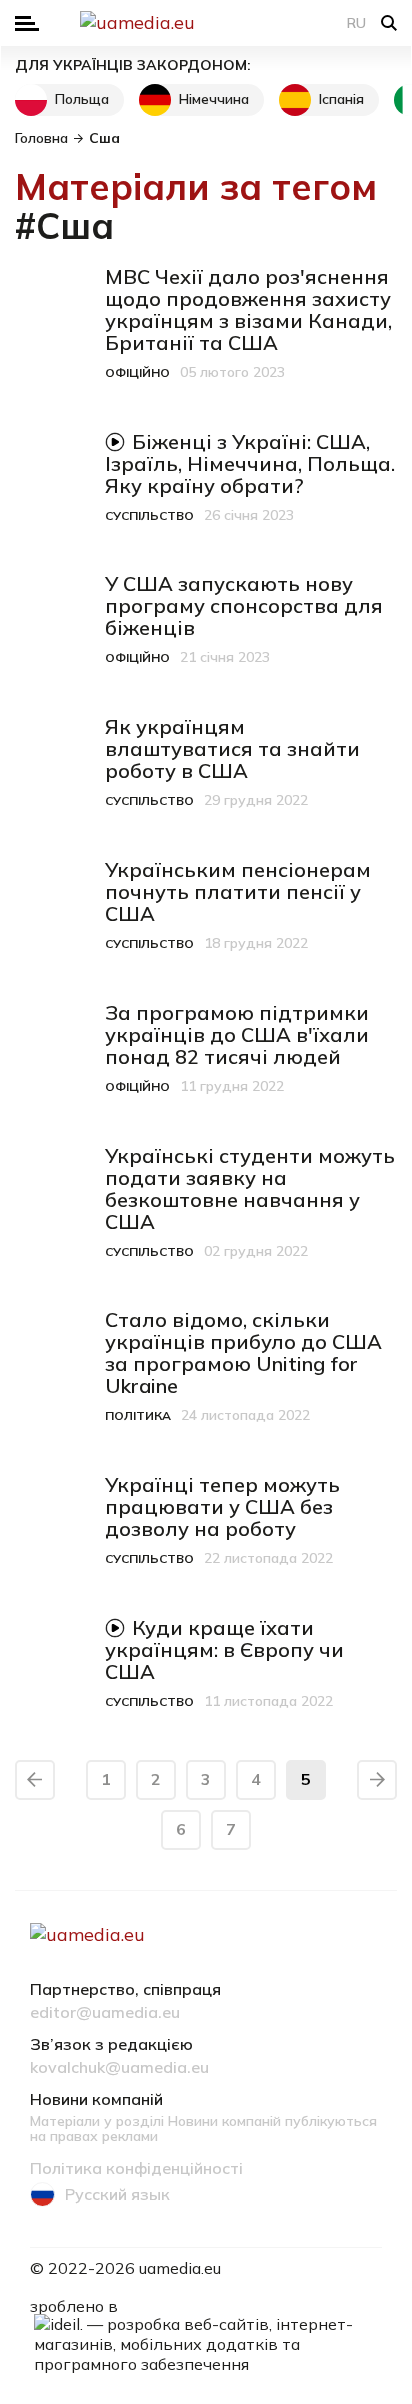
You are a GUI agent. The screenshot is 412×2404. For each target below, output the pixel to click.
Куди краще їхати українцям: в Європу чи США (224, 1649)
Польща (82, 99)
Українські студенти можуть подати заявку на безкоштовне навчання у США (250, 1188)
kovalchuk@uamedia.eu (119, 2068)
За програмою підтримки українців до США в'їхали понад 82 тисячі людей (237, 1034)
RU (356, 23)
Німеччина (214, 99)
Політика (138, 1415)
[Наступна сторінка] (377, 1780)
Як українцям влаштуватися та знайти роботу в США (232, 748)
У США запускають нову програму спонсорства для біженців (244, 605)
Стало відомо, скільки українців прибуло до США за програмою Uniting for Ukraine (243, 1352)
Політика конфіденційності (136, 2169)
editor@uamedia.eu (105, 2013)
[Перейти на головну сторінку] (206, 23)
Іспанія (341, 99)
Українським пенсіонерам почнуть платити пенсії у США (238, 891)
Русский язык (117, 2194)
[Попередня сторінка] (35, 1780)
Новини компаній (96, 2100)
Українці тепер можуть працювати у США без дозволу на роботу (222, 1506)
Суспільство (149, 515)
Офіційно (137, 372)
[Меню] (27, 23)
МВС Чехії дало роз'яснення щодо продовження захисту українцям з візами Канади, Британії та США (248, 309)
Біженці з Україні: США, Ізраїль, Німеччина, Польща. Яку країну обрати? (250, 463)
